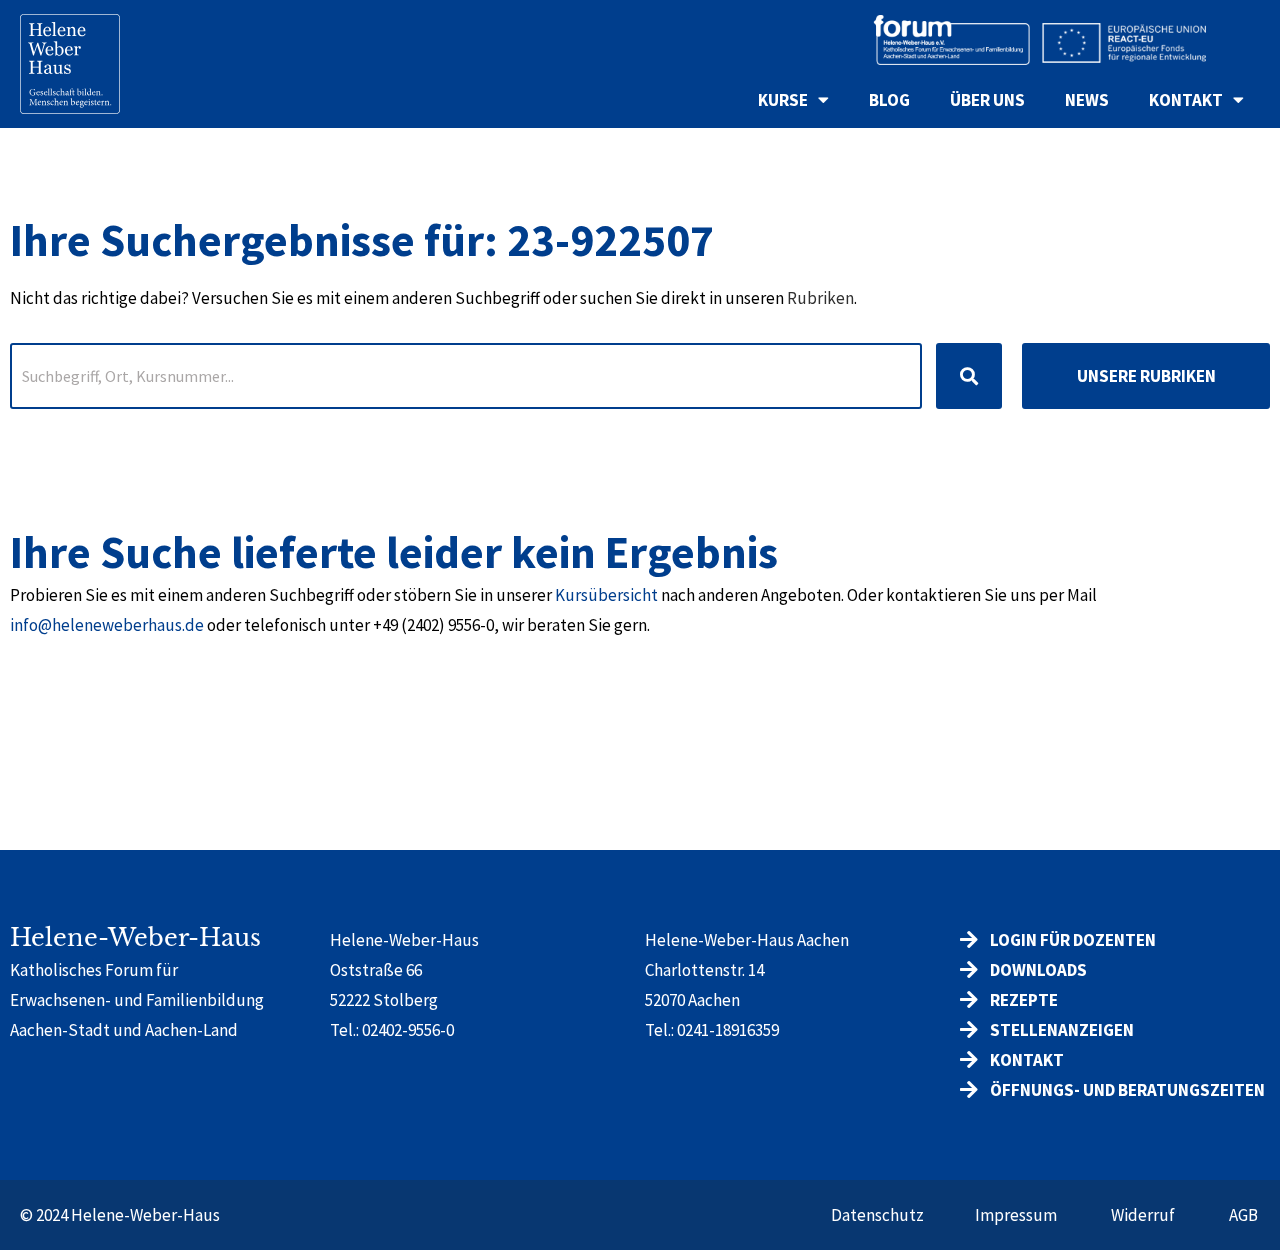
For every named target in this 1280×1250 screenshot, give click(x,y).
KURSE (783, 100)
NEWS (1087, 100)
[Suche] (969, 376)
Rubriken (820, 298)
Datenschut (873, 1215)
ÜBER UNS (987, 100)
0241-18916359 (728, 1030)
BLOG (889, 100)
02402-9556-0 (408, 1030)
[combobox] (466, 376)
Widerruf (1143, 1215)
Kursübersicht (606, 595)
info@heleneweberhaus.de (107, 625)
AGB (1243, 1215)
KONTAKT (1186, 100)
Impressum (1016, 1215)
